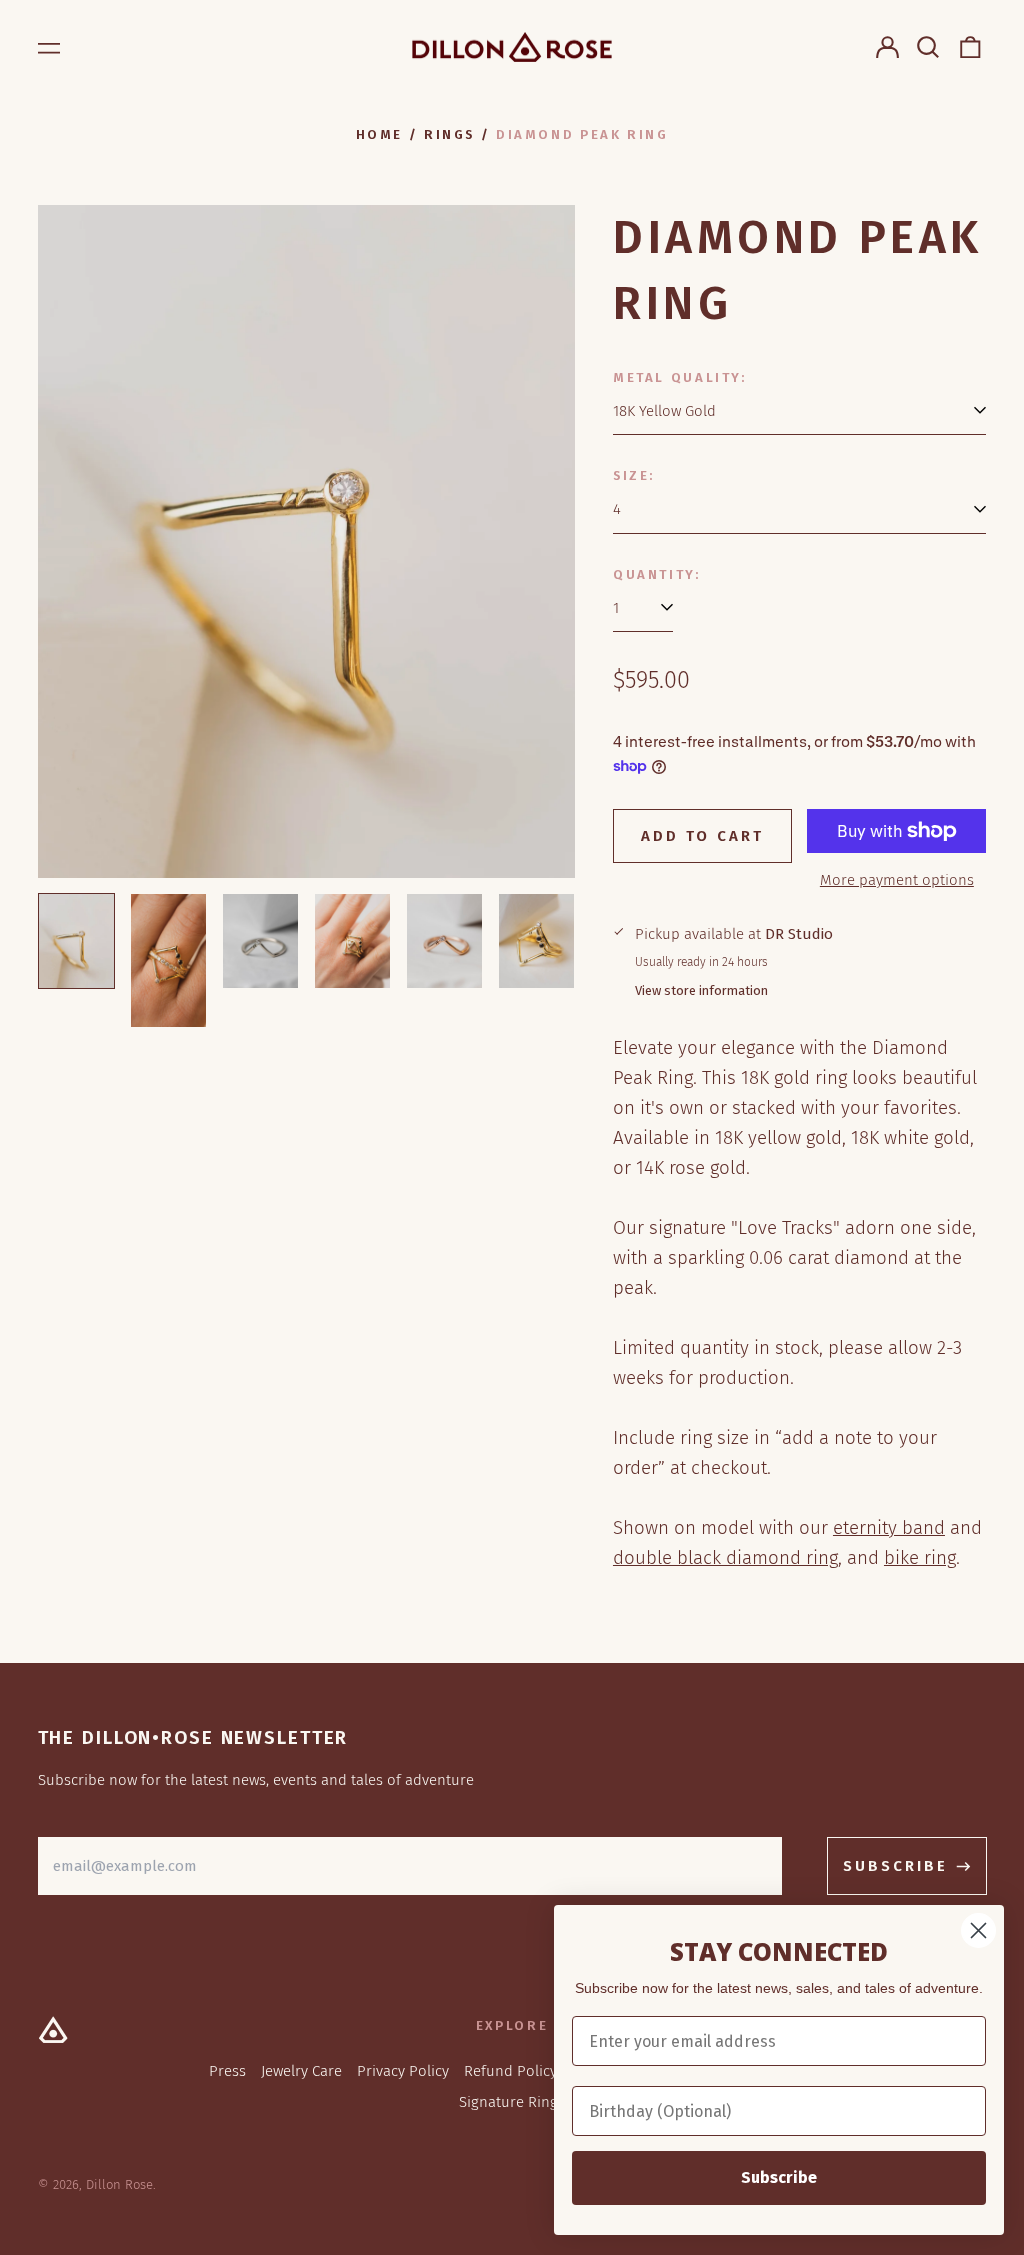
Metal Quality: (680, 377)
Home (380, 134)
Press (227, 2071)
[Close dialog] (978, 1930)
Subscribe (779, 2177)
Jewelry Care (301, 2071)
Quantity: (657, 574)
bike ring (920, 1557)
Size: (634, 475)
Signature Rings (512, 2102)
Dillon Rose (119, 2184)
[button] (929, 47)
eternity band (889, 1527)
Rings (449, 134)
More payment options (897, 880)
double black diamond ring (725, 1557)
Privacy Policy (403, 2071)
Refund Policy (510, 2071)
